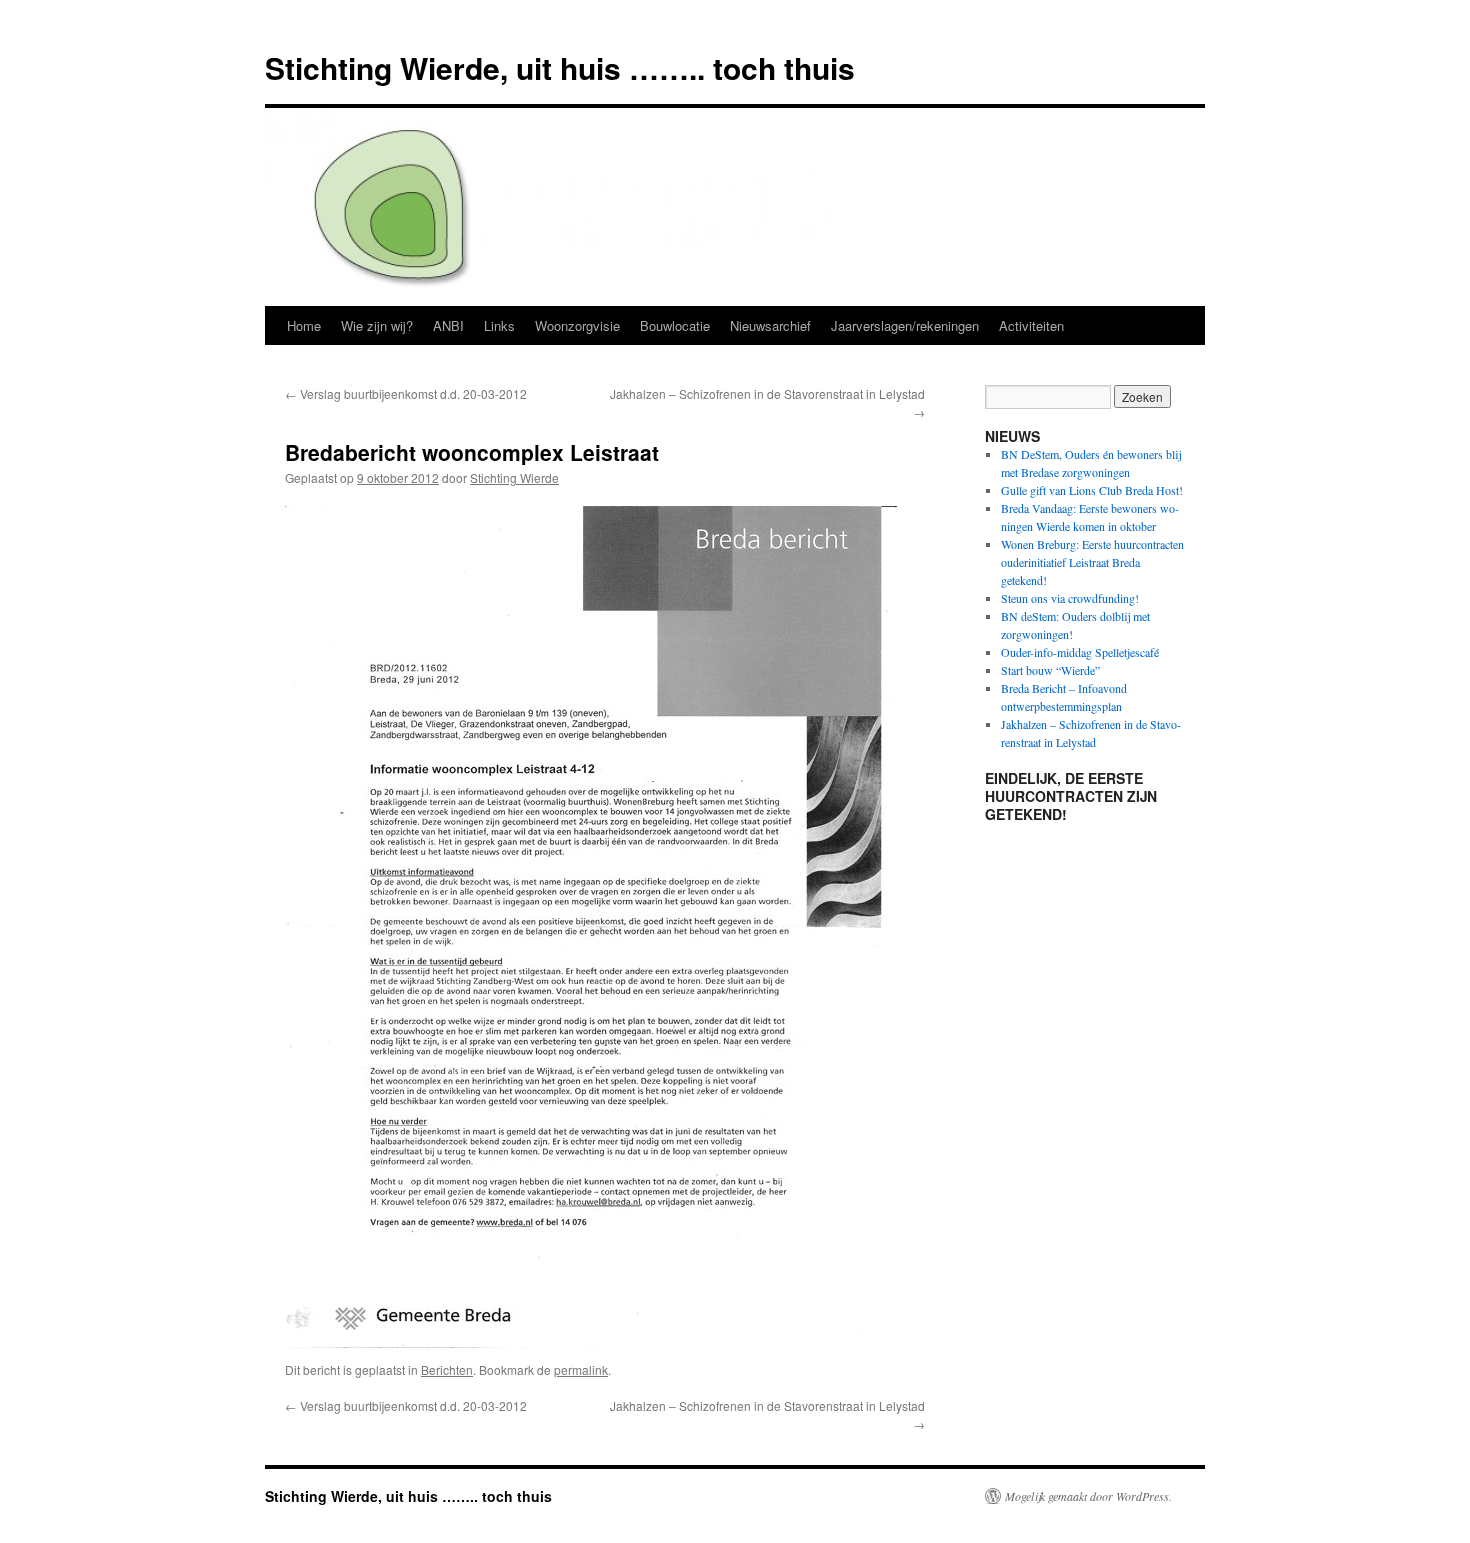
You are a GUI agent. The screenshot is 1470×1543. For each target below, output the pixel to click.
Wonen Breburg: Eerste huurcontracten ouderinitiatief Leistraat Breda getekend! (1092, 562)
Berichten (447, 1369)
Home (304, 325)
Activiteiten (1031, 325)
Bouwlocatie (675, 325)
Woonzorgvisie (577, 325)
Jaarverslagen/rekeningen (905, 325)
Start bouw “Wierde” (1050, 670)
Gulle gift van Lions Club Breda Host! (1092, 490)
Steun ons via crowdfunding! (1070, 598)
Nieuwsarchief (770, 325)
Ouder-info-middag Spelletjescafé (1080, 652)
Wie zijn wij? (377, 325)
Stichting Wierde (514, 477)
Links (499, 325)
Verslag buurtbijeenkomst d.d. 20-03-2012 (406, 393)
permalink (581, 1369)
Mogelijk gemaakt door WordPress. (1088, 1496)
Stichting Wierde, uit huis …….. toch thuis (560, 67)
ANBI (448, 325)
